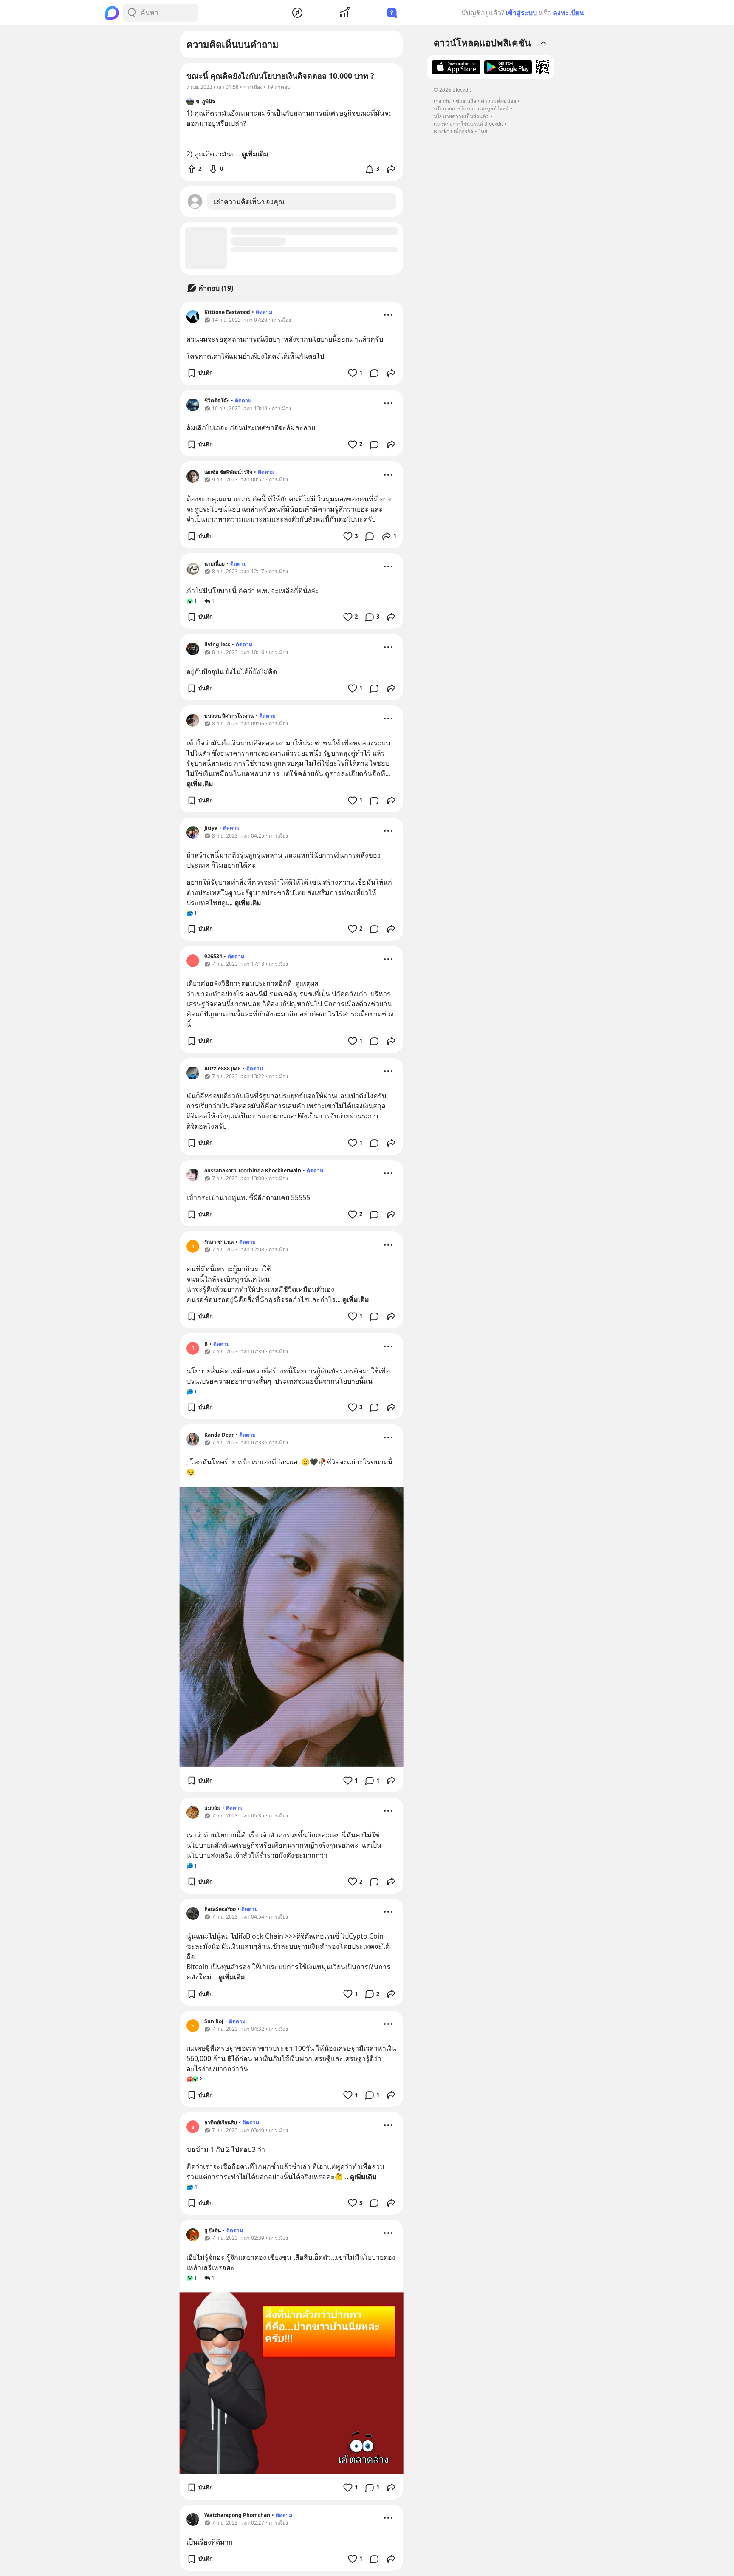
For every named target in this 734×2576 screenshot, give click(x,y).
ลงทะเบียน (569, 13)
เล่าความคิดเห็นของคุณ (249, 201)
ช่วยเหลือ (466, 101)
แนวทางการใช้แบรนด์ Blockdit (468, 124)
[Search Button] (132, 13)
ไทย (483, 132)
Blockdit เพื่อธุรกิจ (453, 132)
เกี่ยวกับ (442, 101)
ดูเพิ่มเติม (200, 784)
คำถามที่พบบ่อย (498, 101)
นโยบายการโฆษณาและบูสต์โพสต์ (471, 109)
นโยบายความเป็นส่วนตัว (461, 116)
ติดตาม (264, 312)
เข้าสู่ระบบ (521, 13)
